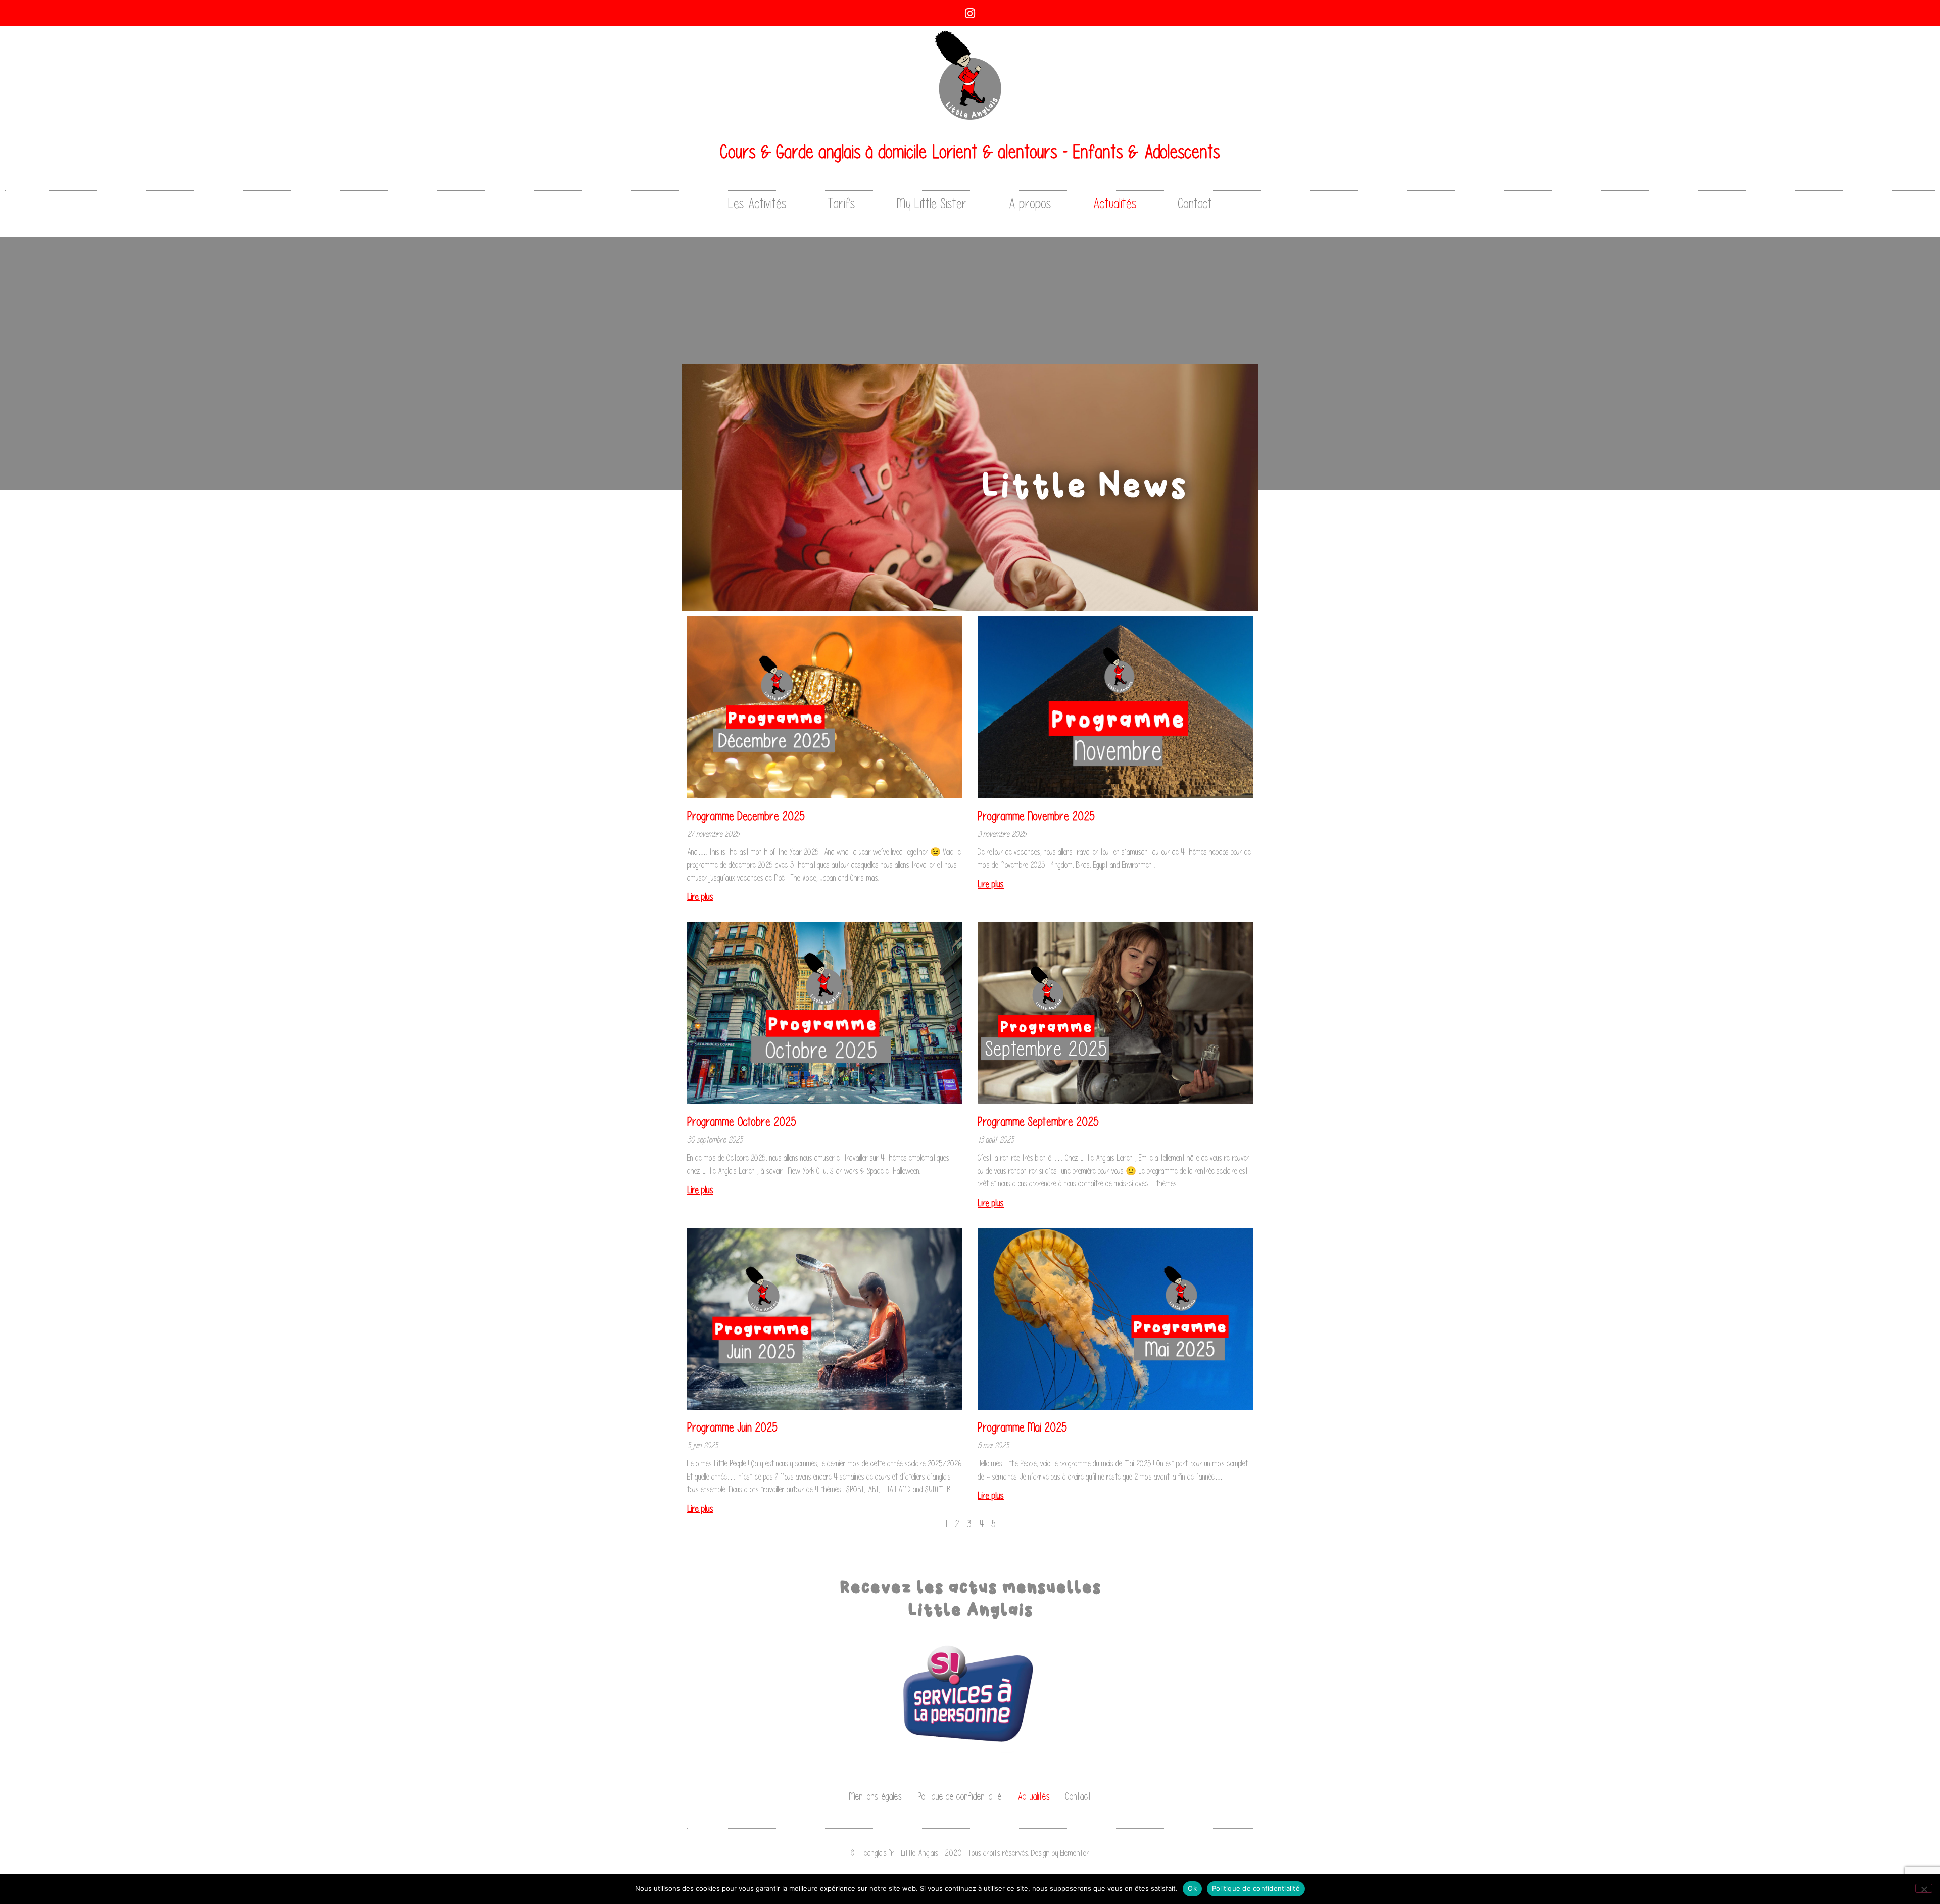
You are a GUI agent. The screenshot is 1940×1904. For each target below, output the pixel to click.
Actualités (1115, 203)
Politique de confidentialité (960, 1796)
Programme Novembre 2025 (1036, 816)
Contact (1195, 203)
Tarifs (842, 203)
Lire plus (700, 897)
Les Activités (757, 203)
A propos (1030, 203)
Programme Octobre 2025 (742, 1122)
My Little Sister (932, 203)
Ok (1192, 1888)
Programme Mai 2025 (1022, 1427)
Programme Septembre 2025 (1038, 1122)
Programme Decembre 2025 (746, 816)
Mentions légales (875, 1796)
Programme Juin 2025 (732, 1427)
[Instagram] (970, 13)
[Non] (1924, 1888)
